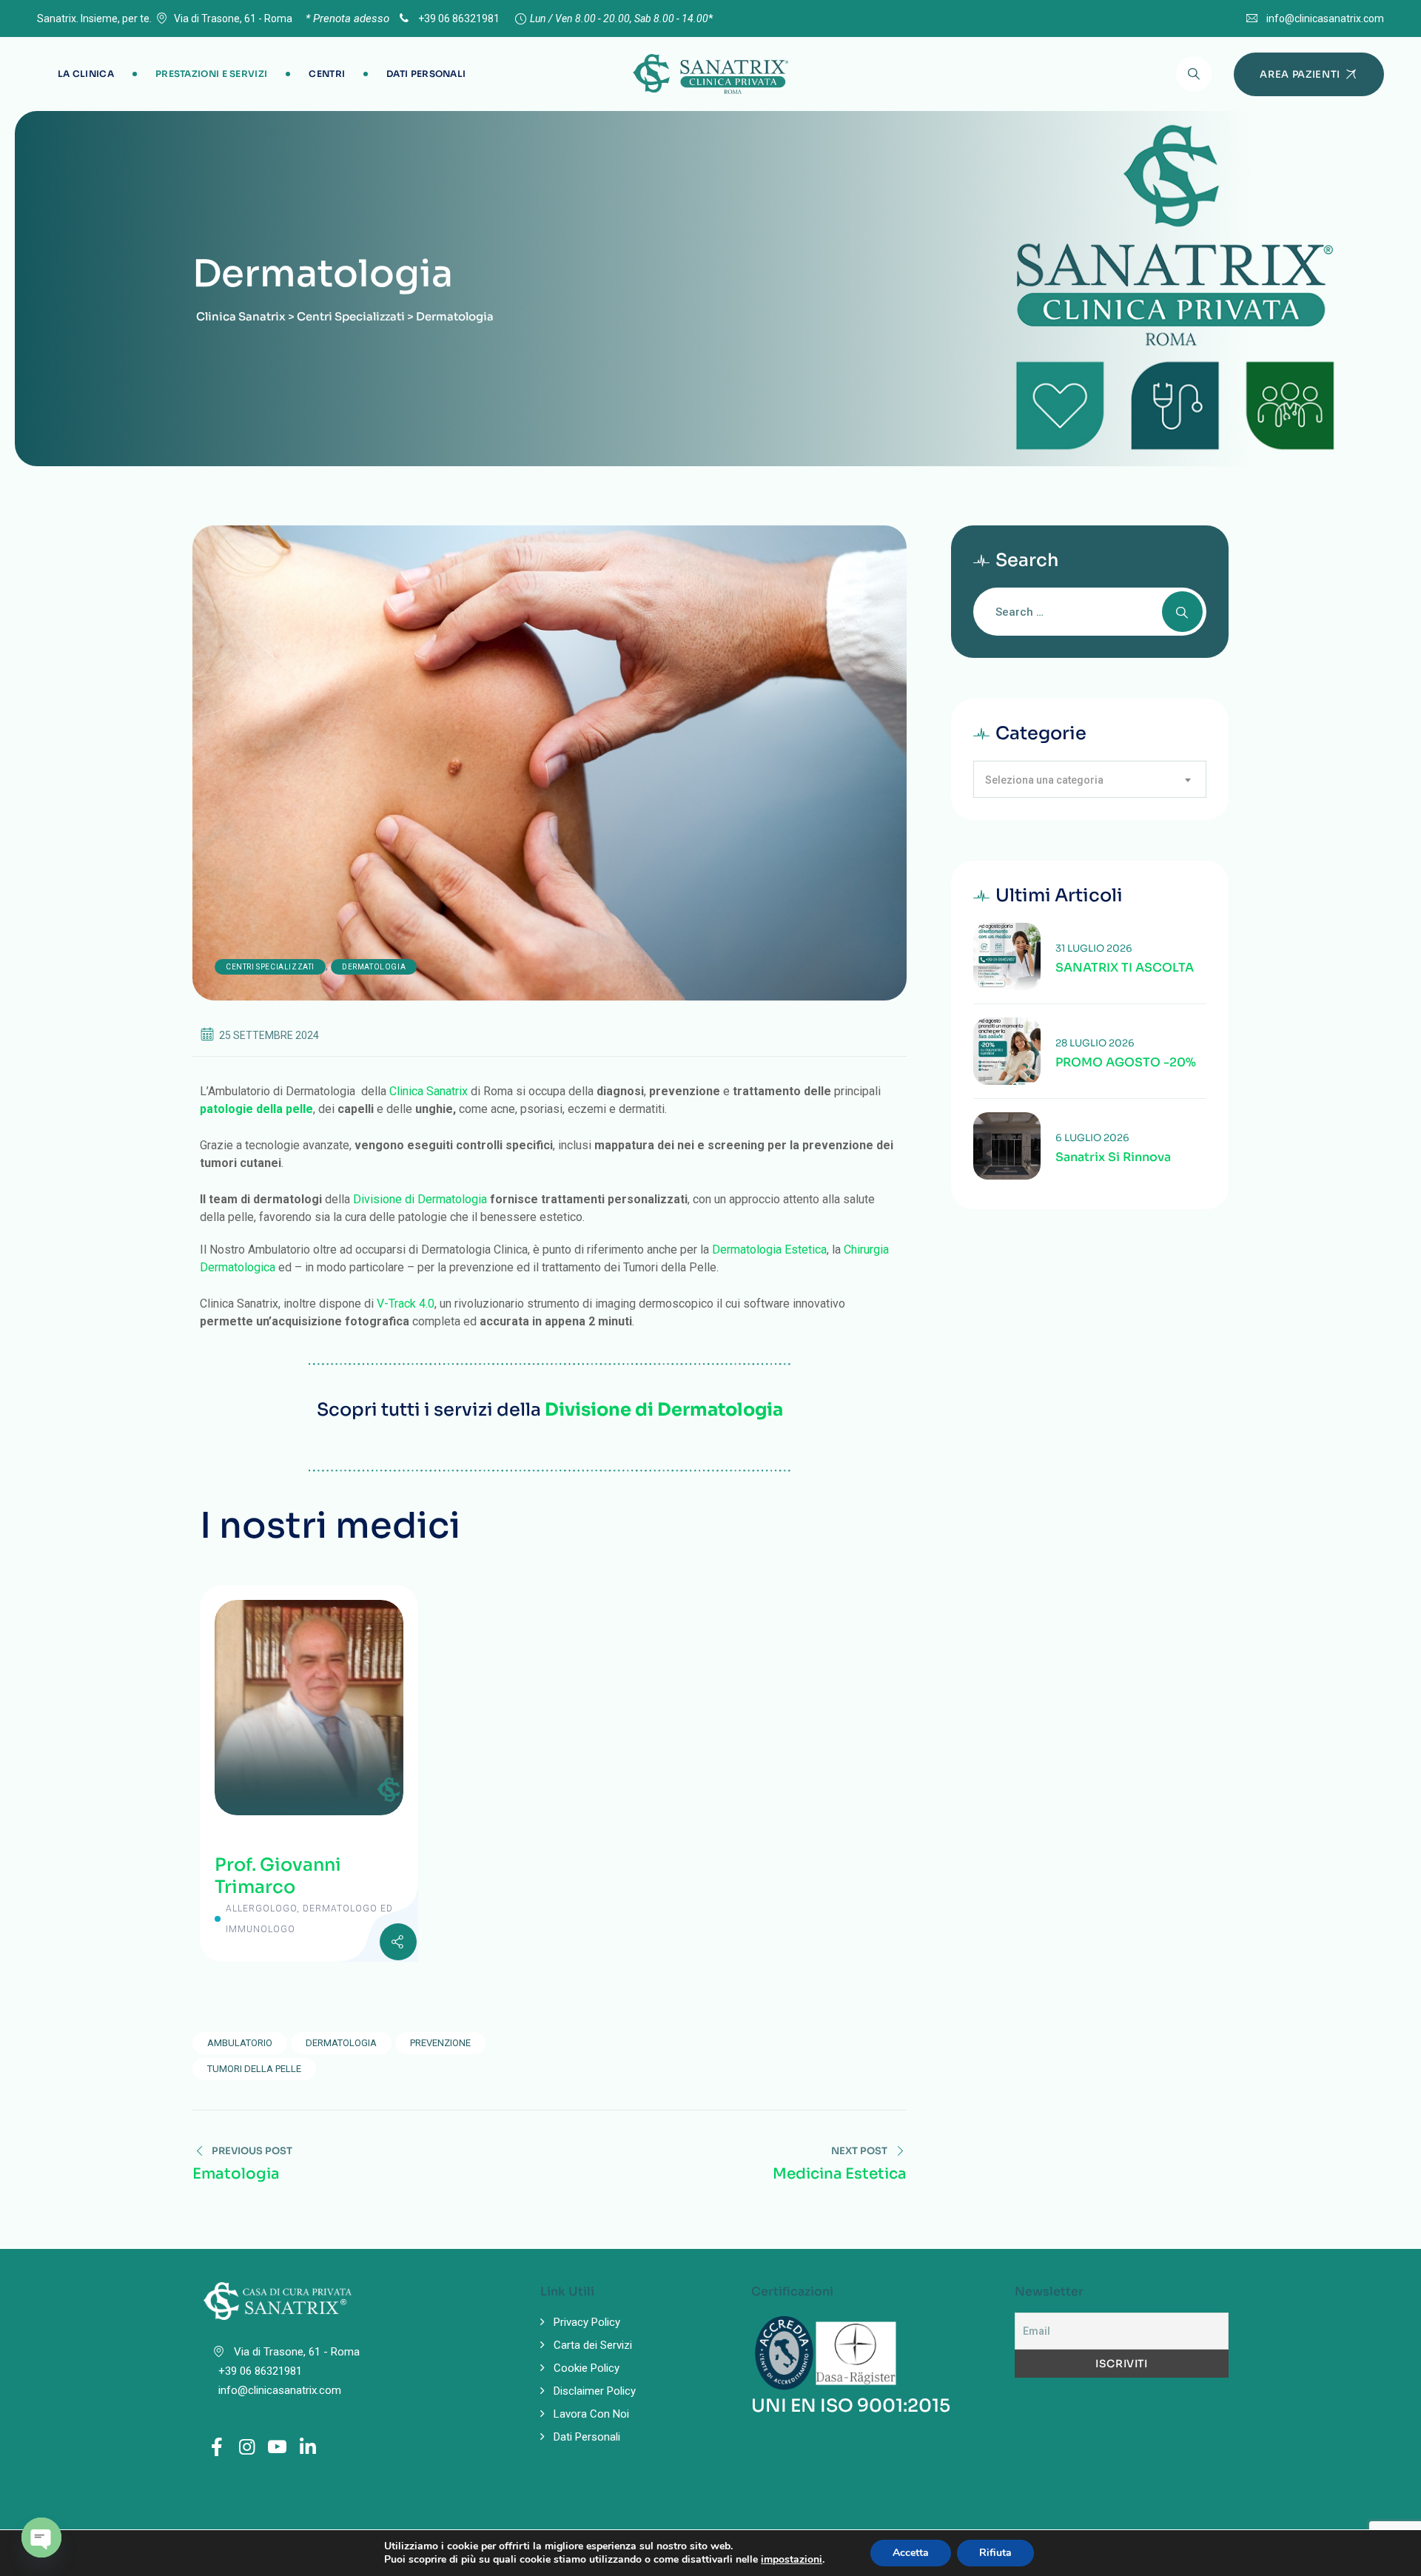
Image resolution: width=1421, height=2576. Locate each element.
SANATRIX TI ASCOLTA (1125, 968)
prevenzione (440, 2043)
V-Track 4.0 (406, 1304)
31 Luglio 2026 (1094, 948)
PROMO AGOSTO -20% (1126, 1063)
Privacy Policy (587, 2322)
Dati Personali (426, 74)
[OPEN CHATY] (41, 2538)
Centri (327, 74)
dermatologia (341, 2043)
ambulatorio (240, 2043)
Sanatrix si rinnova (1113, 1157)
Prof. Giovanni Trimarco (278, 1876)
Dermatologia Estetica (769, 1250)
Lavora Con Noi (591, 2414)
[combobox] (1090, 779)
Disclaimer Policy (595, 2391)
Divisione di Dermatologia (420, 1199)
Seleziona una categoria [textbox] (1044, 780)
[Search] (1194, 74)
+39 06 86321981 (458, 19)
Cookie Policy (587, 2368)
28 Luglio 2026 (1095, 1043)
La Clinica (86, 74)
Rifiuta (995, 2553)
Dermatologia (374, 967)
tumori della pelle (254, 2069)
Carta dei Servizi (593, 2345)
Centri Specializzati (270, 967)
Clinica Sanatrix (429, 1091)
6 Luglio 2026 (1092, 1138)
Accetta (911, 2553)
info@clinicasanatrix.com (1325, 19)
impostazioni (792, 2560)
